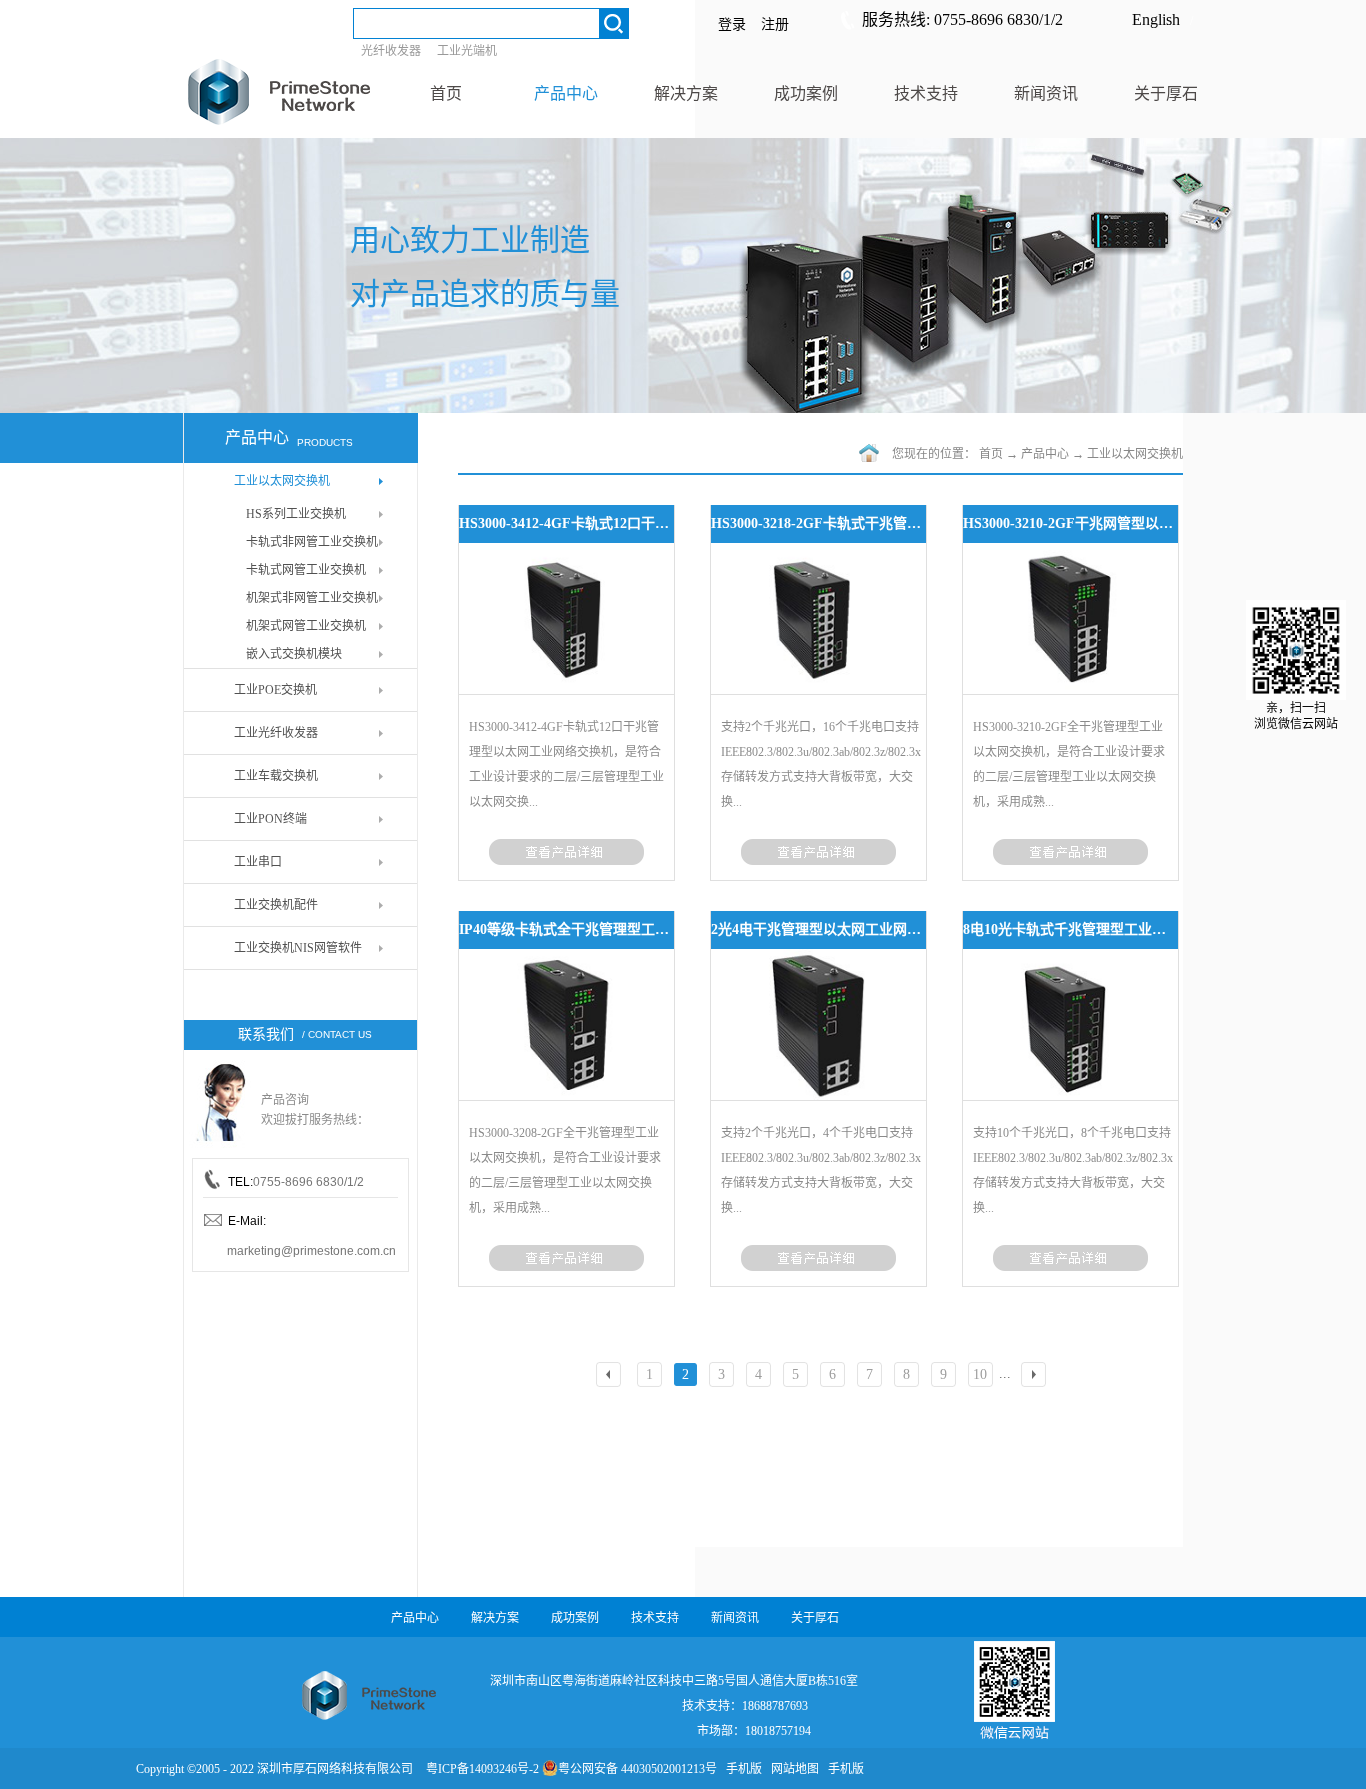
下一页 (1036, 1376)
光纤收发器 (391, 51)
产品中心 (1045, 454)
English (1156, 19)
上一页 (611, 1376)
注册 (775, 24)
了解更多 (566, 852)
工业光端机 (467, 51)
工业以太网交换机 (1135, 454)
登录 (732, 24)
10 (980, 1374)
